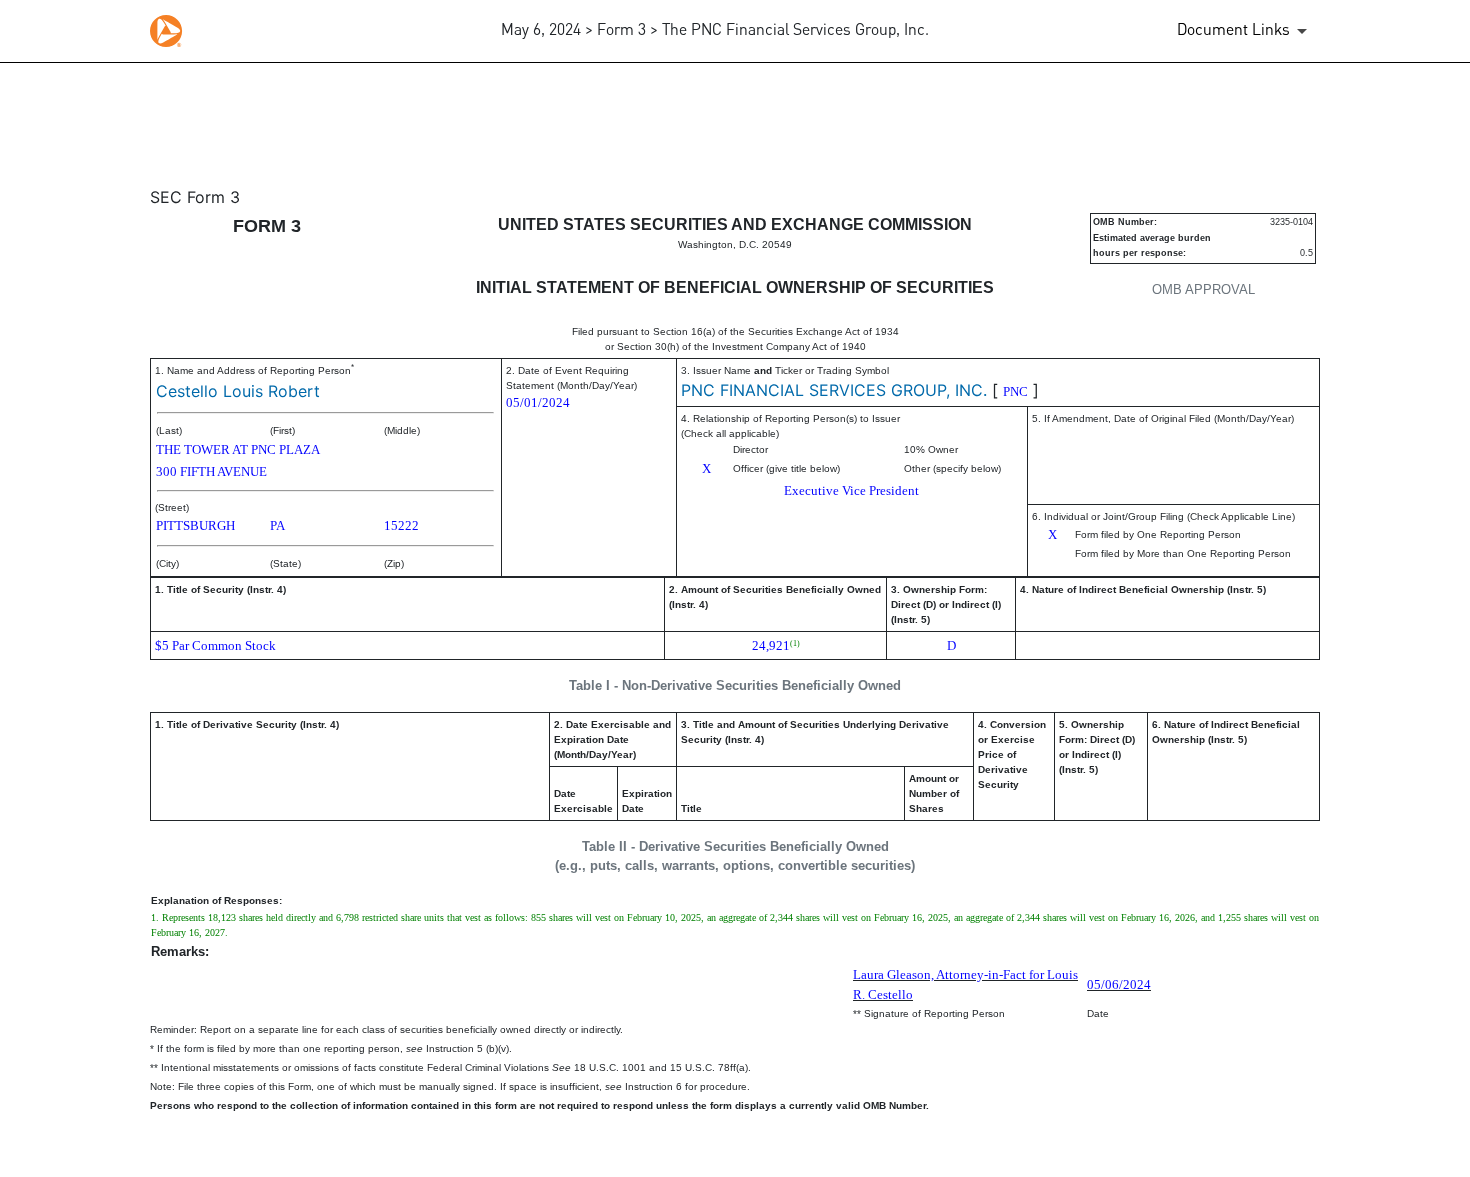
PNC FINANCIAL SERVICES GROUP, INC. (834, 390)
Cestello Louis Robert (238, 391)
